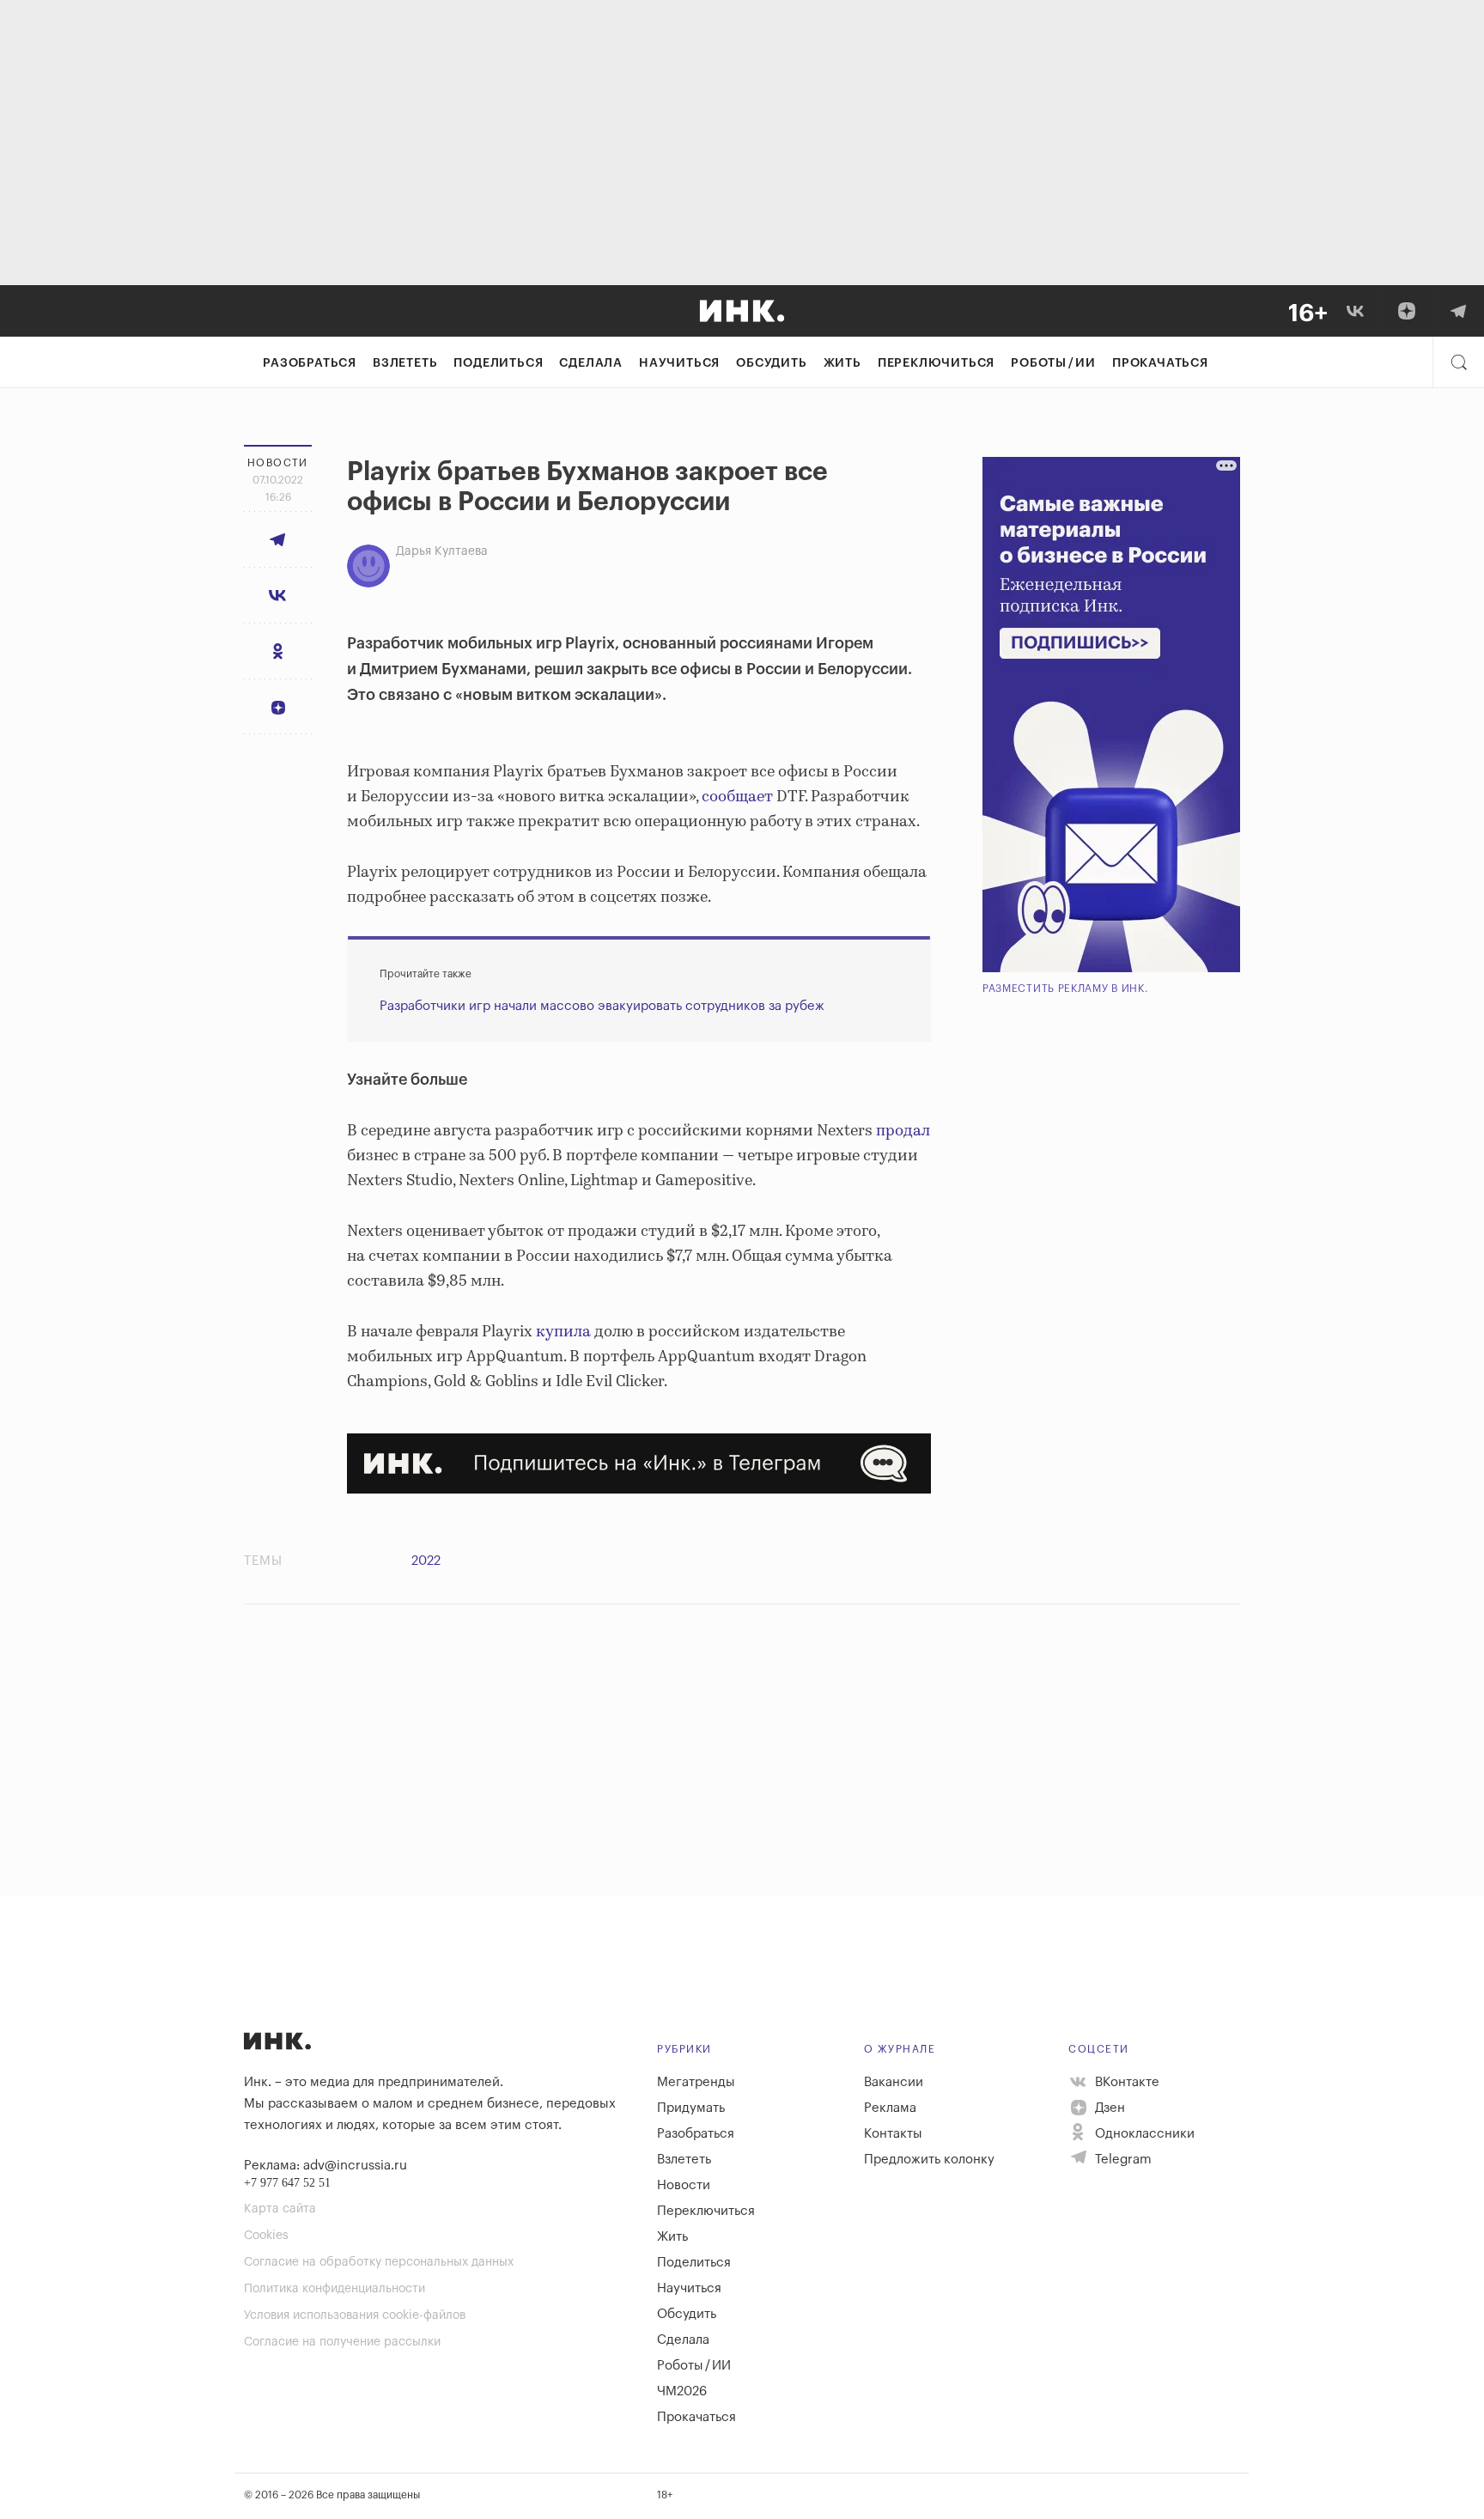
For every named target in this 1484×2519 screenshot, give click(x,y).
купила (563, 1332)
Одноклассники (1143, 2134)
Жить (842, 363)
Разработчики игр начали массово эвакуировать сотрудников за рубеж (602, 1006)
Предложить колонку (929, 2160)
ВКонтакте (1125, 2082)
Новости (684, 2185)
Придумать (691, 2108)
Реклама (890, 2108)
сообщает (737, 797)
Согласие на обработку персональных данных (379, 2262)
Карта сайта (280, 2209)
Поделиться (498, 363)
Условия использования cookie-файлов (355, 2315)
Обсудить (771, 363)
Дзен (1108, 2108)
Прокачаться (1160, 363)
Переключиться (936, 363)
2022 (426, 1561)
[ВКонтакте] (1355, 311)
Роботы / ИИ (1053, 363)
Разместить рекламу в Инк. (1065, 989)
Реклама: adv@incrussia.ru (325, 2166)
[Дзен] (1407, 311)
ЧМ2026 (682, 2391)
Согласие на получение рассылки (342, 2342)
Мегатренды (696, 2082)
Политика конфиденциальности (335, 2289)
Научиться (679, 363)
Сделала (591, 363)
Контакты (893, 2134)
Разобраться (310, 363)
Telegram (1122, 2160)
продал (903, 1131)
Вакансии (894, 2082)
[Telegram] (1458, 311)
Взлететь (405, 363)
